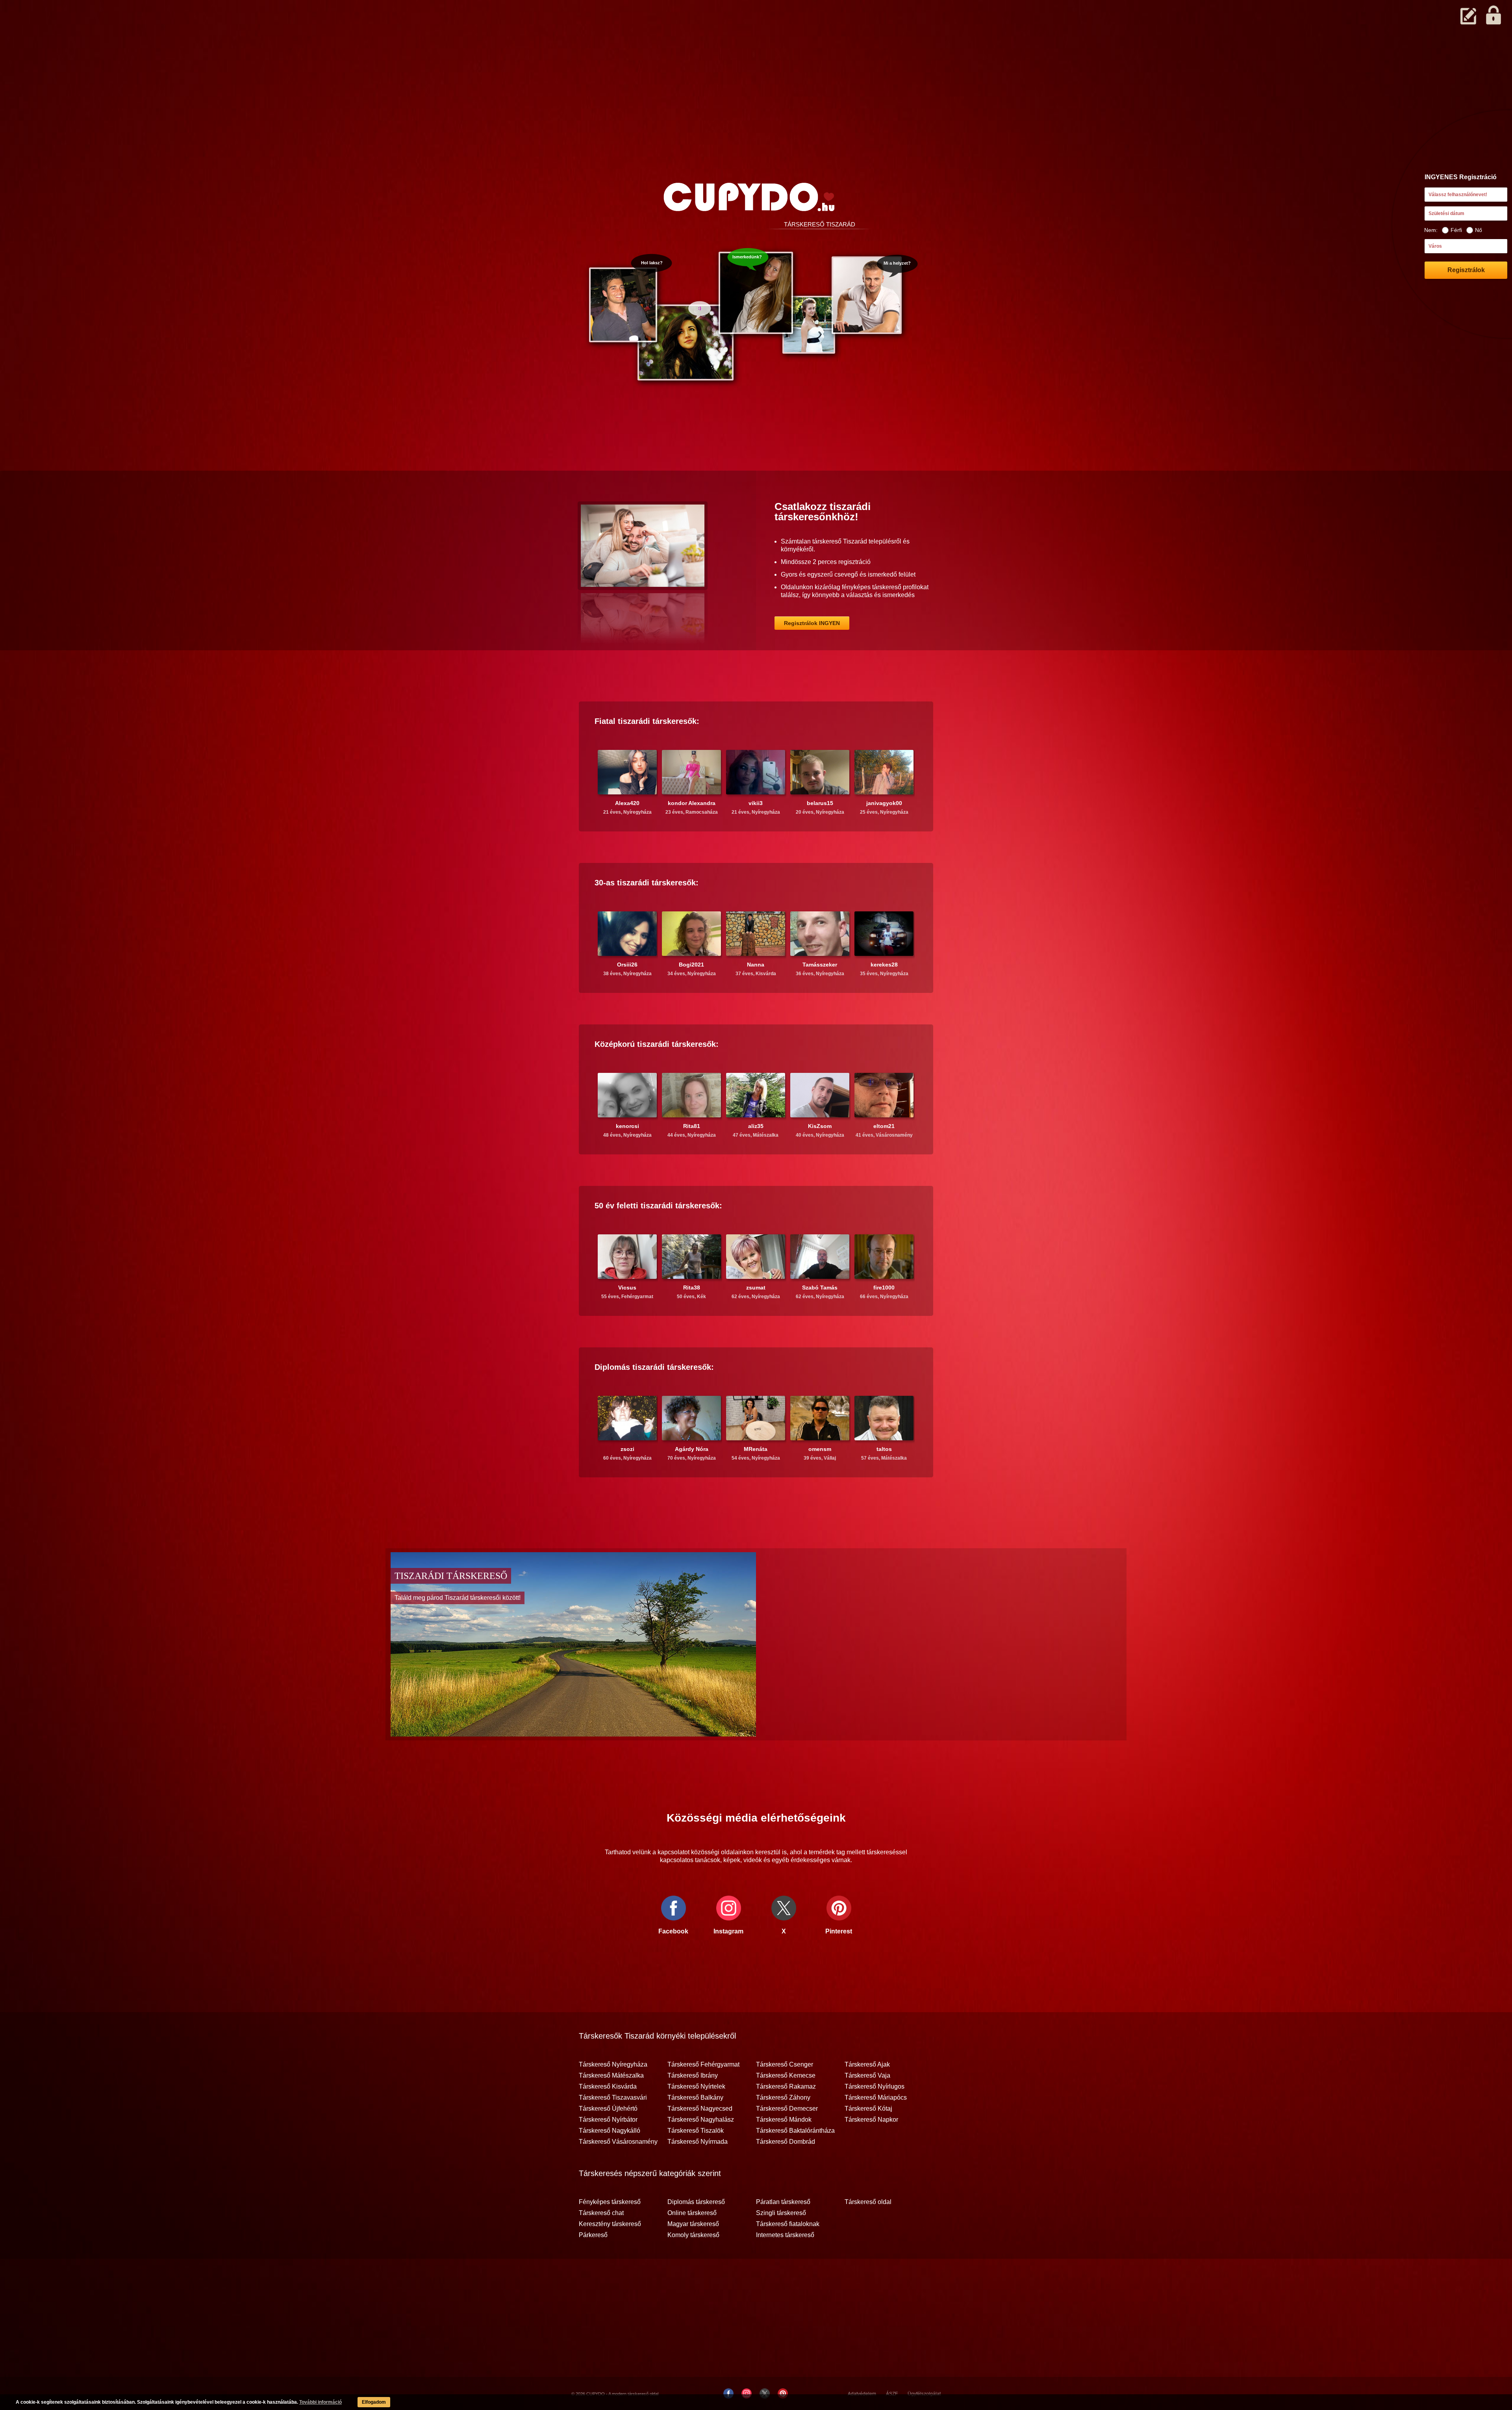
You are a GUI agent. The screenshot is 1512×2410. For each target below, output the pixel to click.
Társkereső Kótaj (868, 2109)
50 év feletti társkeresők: (658, 1206)
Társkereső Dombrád (786, 2142)
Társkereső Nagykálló (610, 2131)
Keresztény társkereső (610, 2224)
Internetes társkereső (785, 2235)
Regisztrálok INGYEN (812, 623)
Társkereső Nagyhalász (701, 2120)
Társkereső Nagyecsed (700, 2109)
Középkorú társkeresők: (657, 1044)
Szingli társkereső (781, 2213)
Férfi (1456, 230)
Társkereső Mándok (784, 2120)
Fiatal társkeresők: (647, 721)
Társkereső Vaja (867, 2076)
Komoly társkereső (693, 2235)
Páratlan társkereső (783, 2202)
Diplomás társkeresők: (654, 1367)
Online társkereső (692, 2213)
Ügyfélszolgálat (924, 2394)
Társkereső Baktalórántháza (795, 2131)
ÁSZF (892, 2394)
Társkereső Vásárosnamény (618, 2142)
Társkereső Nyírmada (698, 2142)
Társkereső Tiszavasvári (613, 2098)
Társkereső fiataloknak (788, 2224)
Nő (1479, 230)
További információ (321, 2402)
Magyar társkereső (693, 2224)
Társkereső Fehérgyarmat (703, 2065)
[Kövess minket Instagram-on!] (747, 2393)
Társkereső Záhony (783, 2098)
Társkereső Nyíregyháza (613, 2065)
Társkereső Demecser (787, 2109)
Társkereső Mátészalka (611, 2076)
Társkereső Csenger (785, 2065)
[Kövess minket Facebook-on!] (728, 2393)
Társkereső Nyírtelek (696, 2087)
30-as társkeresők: (647, 883)
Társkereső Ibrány (693, 2076)
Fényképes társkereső (610, 2202)
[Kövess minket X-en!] (765, 2393)
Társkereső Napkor (871, 2120)
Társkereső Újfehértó (608, 2109)
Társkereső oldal (868, 2202)
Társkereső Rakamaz (786, 2087)
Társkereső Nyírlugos (875, 2087)
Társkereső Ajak (867, 2065)
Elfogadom (374, 2402)
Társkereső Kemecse (786, 2076)
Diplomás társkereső (696, 2202)
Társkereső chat (601, 2213)
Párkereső (593, 2235)
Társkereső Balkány (695, 2098)
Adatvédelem (862, 2394)
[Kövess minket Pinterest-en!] (783, 2393)
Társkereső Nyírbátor (608, 2120)
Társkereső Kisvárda (608, 2087)
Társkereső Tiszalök (696, 2131)
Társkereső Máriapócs (876, 2098)
